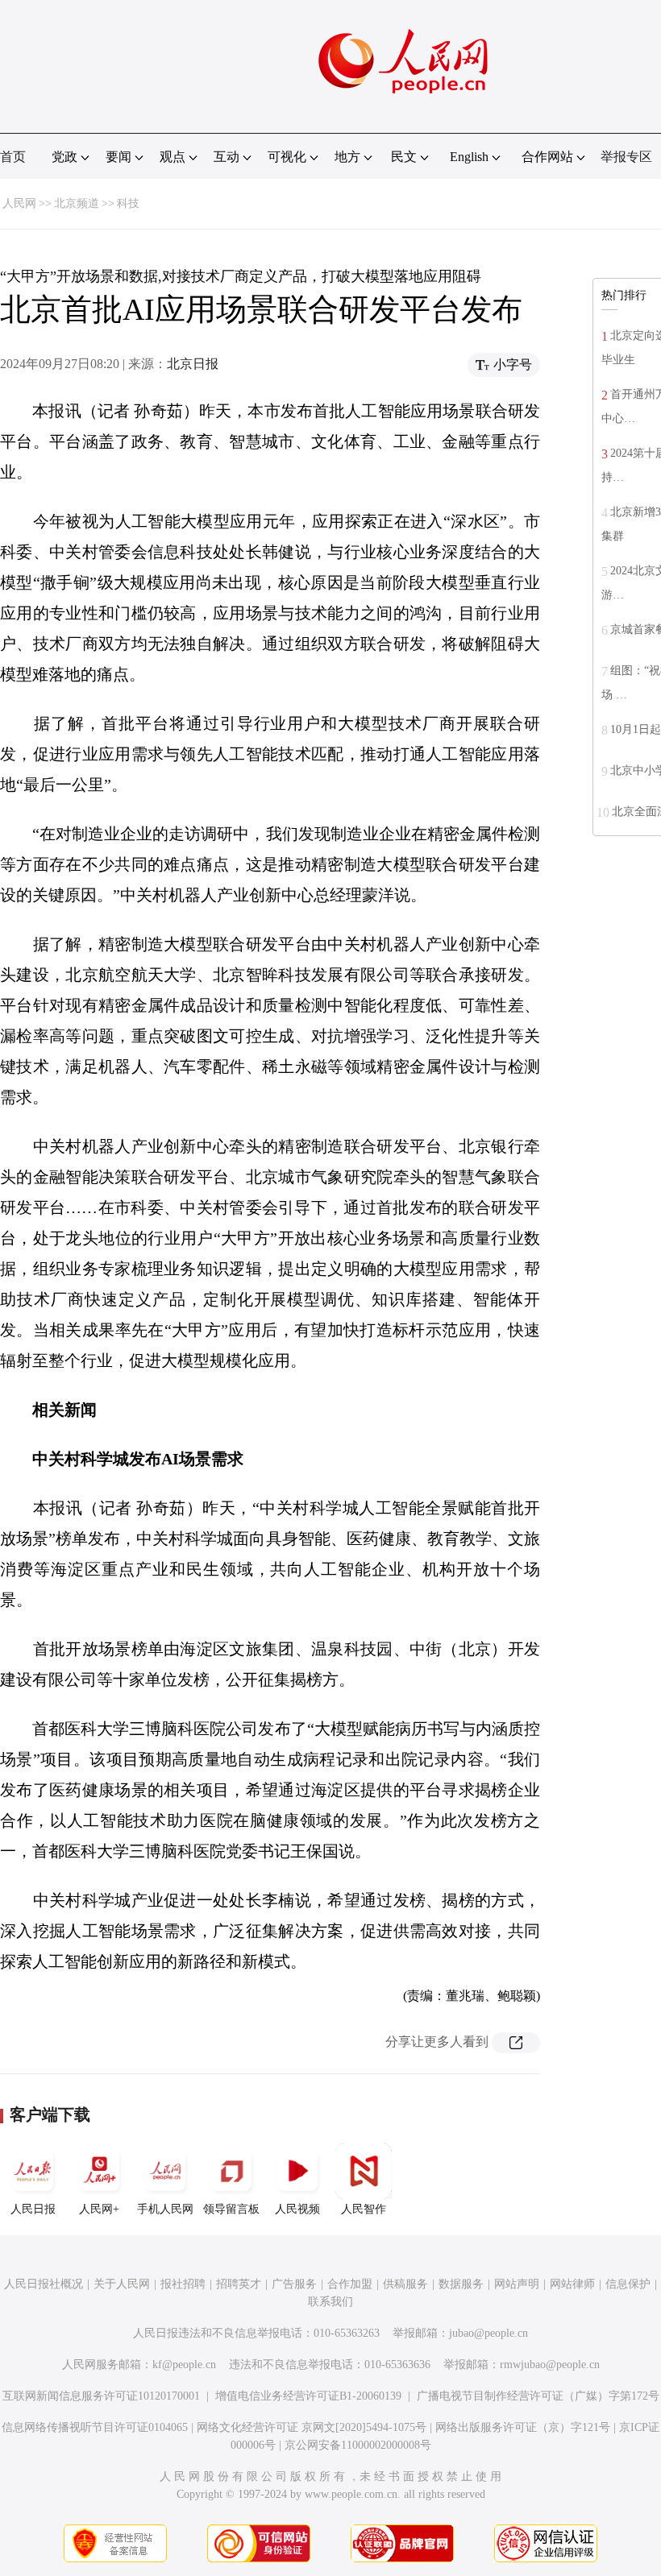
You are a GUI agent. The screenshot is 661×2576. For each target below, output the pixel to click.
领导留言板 (231, 2209)
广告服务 (294, 2284)
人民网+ (99, 2209)
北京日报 (193, 364)
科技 (128, 203)
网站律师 (572, 2284)
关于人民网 (122, 2284)
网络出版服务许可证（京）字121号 (523, 2427)
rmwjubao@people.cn (550, 2365)
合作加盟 (350, 2284)
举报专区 (626, 157)
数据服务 (461, 2284)
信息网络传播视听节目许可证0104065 (95, 2427)
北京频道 (77, 203)
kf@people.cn (184, 2365)
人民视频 (297, 2209)
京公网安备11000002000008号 (358, 2445)
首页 (13, 157)
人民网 (19, 203)
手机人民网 (165, 2209)
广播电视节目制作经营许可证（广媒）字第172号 (538, 2396)
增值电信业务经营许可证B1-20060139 (308, 2396)
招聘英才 (239, 2284)
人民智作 (364, 2209)
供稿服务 (405, 2284)
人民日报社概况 (44, 2284)
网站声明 (517, 2284)
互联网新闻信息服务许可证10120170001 (101, 2396)
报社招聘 (183, 2284)
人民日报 (33, 2209)
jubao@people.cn (488, 2333)
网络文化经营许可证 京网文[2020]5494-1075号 (312, 2427)
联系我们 (330, 2302)
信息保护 (628, 2284)
